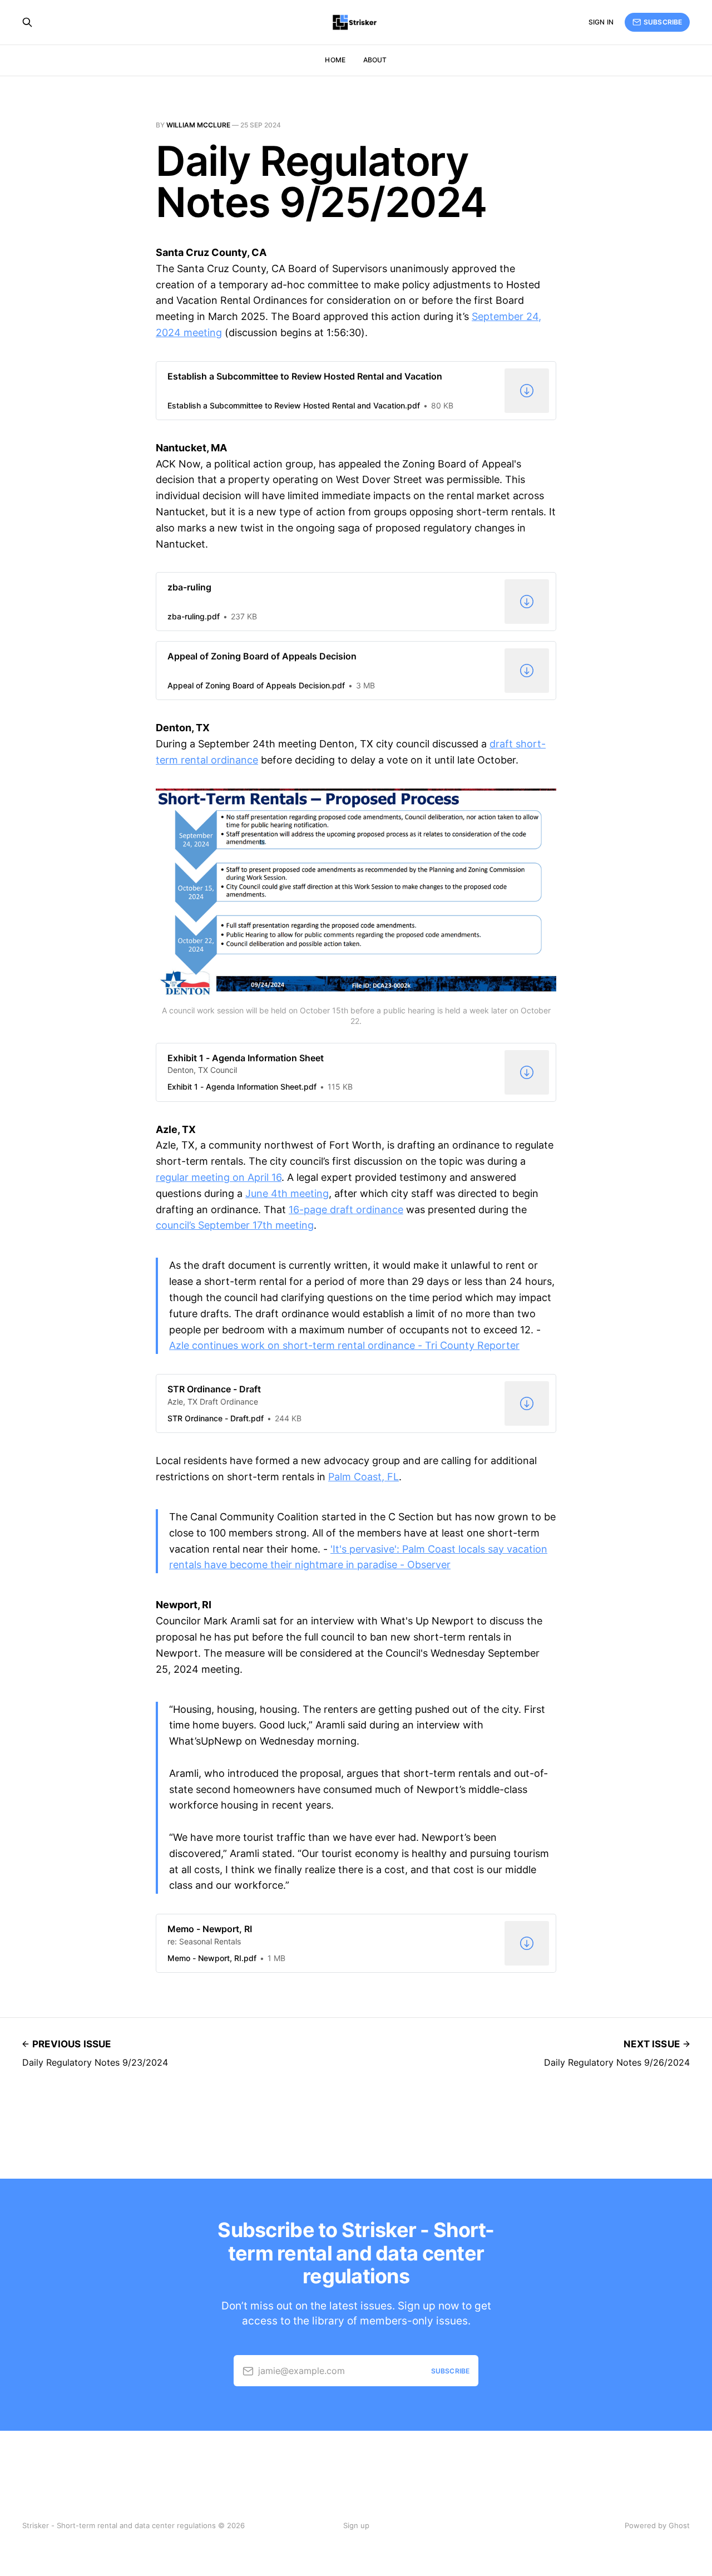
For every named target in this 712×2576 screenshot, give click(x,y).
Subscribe (663, 22)
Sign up (356, 2525)
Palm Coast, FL (364, 1477)
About (375, 60)
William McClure (198, 125)
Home (335, 60)
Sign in (601, 22)
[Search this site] (27, 22)
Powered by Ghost (657, 2525)
